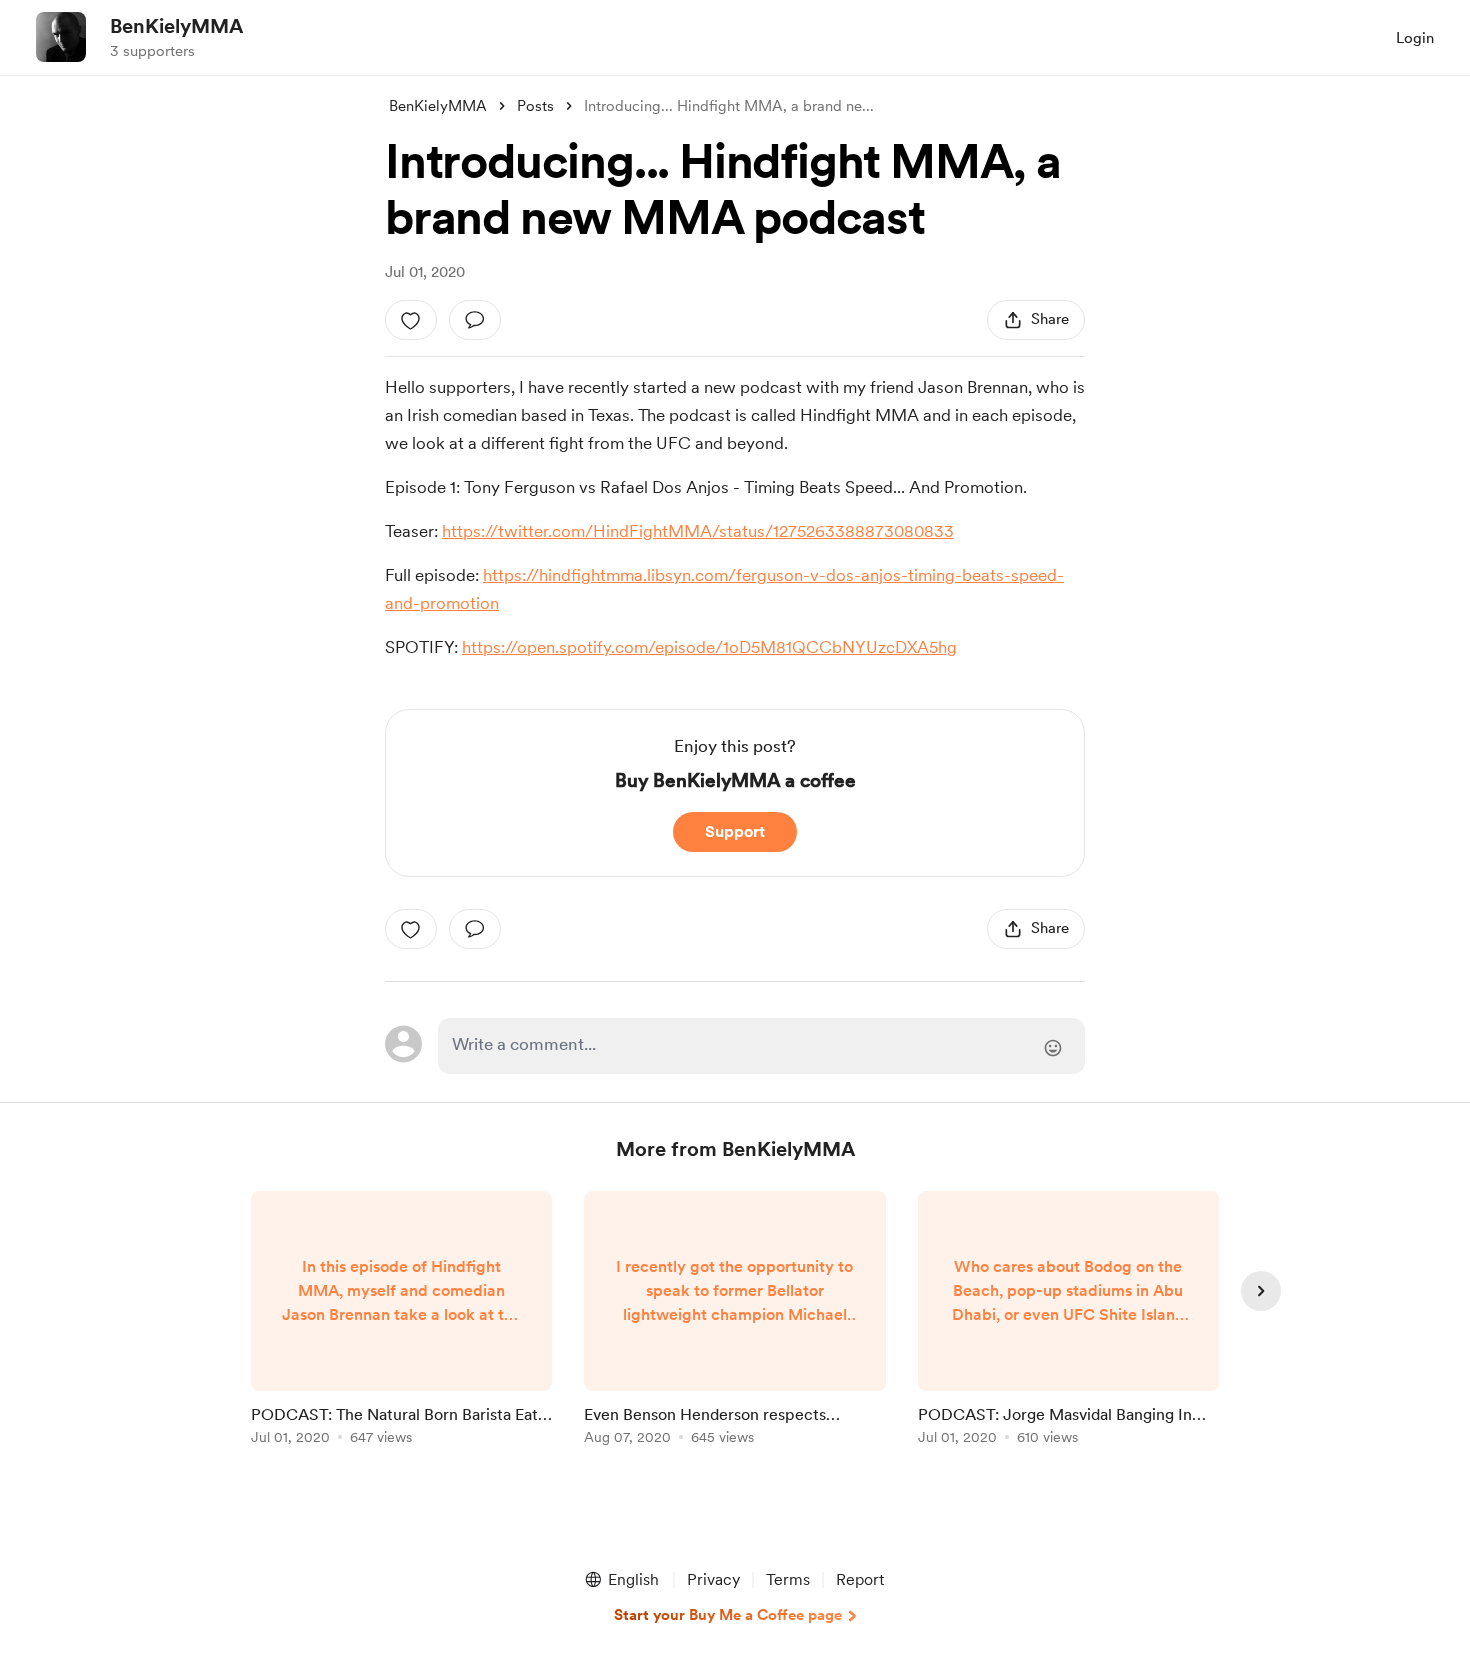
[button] (621, 1580)
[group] (401, 1321)
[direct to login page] (761, 1046)
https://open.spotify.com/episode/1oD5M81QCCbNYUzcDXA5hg (709, 647)
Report (860, 1579)
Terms (788, 1579)
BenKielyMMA (176, 26)
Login (1415, 38)
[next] (1261, 1291)
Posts (535, 106)
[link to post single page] (401, 1321)
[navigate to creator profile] (61, 37)
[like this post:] (411, 320)
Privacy (713, 1579)
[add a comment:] (475, 320)
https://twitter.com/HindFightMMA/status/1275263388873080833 (698, 531)
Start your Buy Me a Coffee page (728, 1615)
